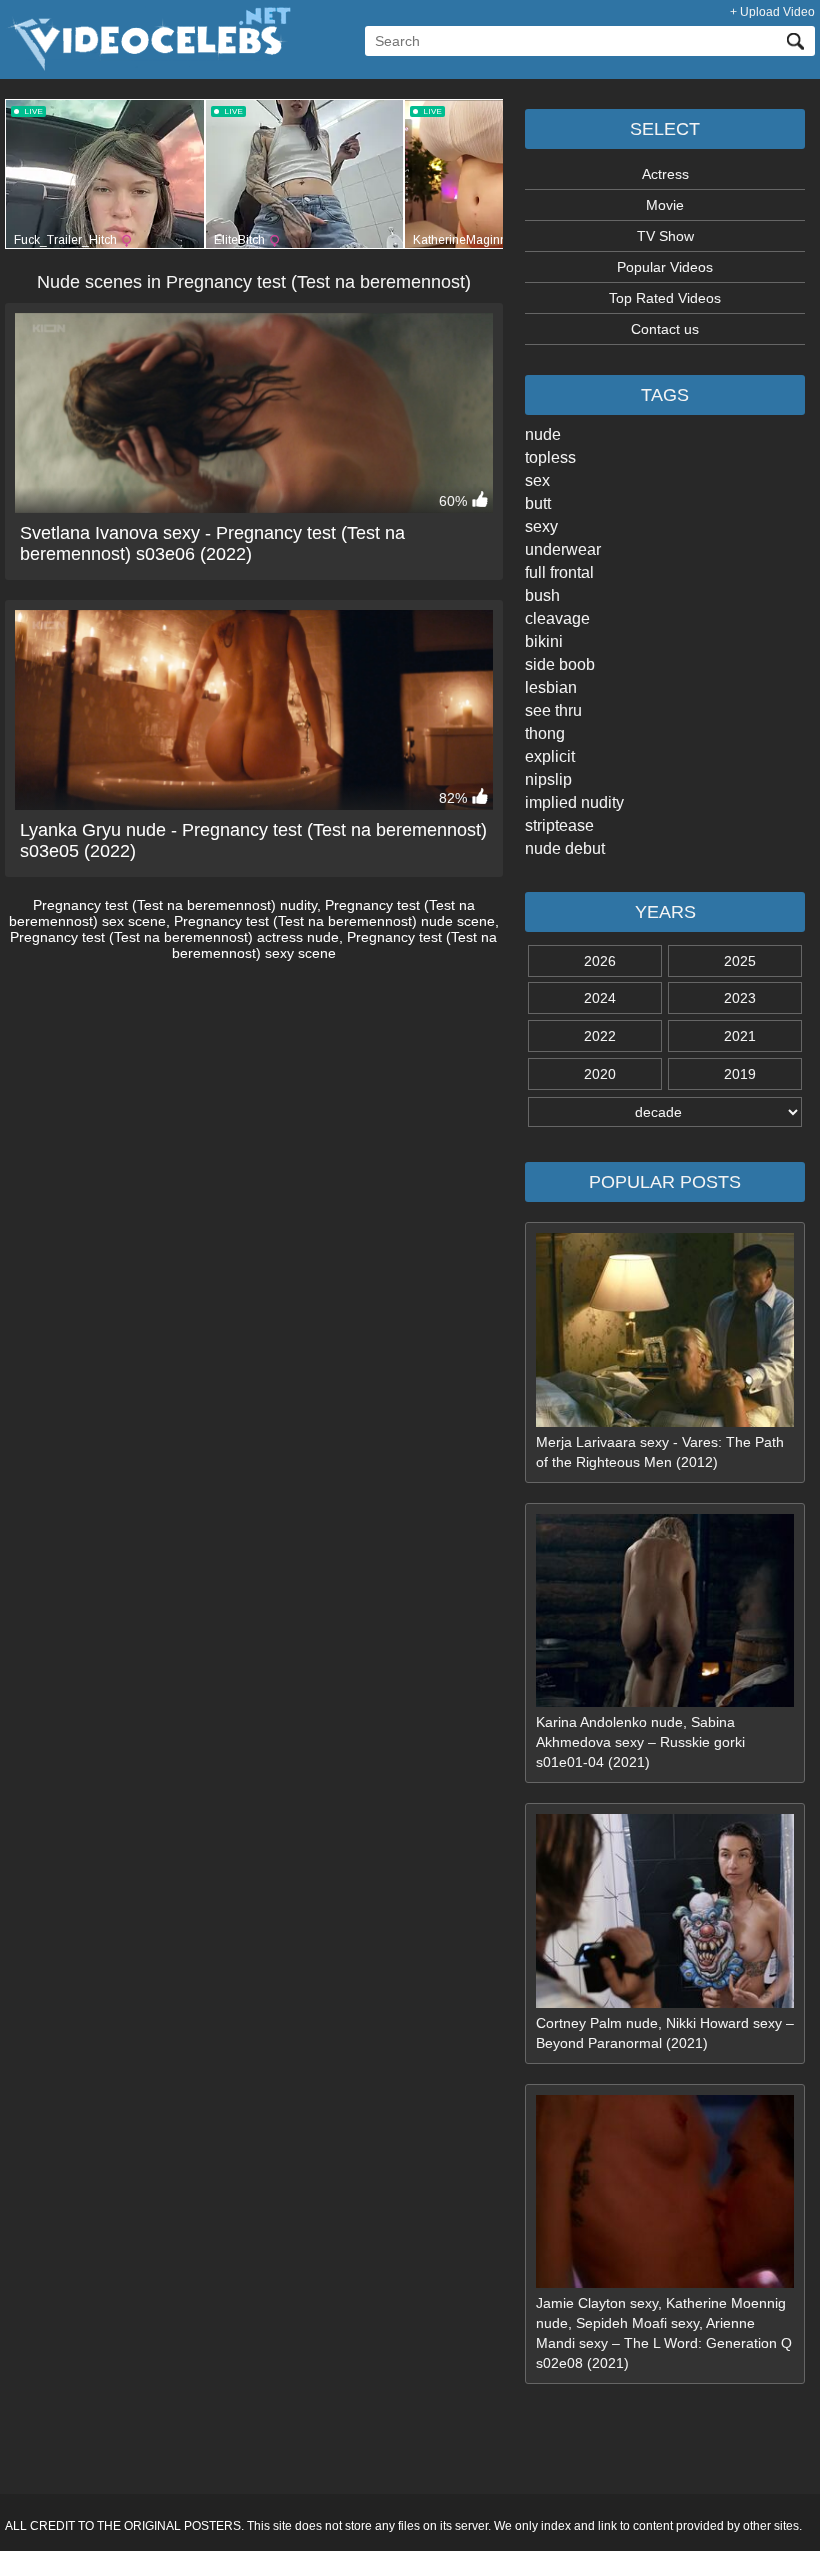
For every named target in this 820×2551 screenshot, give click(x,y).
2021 (740, 1036)
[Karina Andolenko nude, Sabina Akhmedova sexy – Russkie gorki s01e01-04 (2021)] (665, 1702)
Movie (665, 205)
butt (538, 503)
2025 (740, 961)
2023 (740, 998)
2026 (600, 961)
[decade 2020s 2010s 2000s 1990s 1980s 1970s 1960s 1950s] (665, 1112)
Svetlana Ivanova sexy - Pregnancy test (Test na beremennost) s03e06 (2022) (212, 543)
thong (545, 733)
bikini (544, 641)
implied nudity (574, 802)
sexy (541, 526)
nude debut (565, 848)
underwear (563, 549)
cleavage (557, 618)
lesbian (551, 687)
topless (550, 457)
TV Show (665, 236)
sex (537, 480)
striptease (559, 825)
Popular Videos (665, 267)
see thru (553, 710)
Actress (665, 174)
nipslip (548, 779)
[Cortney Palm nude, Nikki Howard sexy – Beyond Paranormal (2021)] (665, 2003)
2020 (600, 1074)
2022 (600, 1036)
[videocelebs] (148, 66)
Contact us (665, 329)
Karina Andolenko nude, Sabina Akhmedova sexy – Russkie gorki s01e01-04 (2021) (640, 1742)
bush (542, 595)
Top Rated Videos (665, 298)
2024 (600, 998)
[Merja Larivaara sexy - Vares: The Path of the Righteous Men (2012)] (665, 1422)
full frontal (559, 572)
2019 (740, 1074)
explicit (550, 756)
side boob (560, 664)
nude (543, 434)
